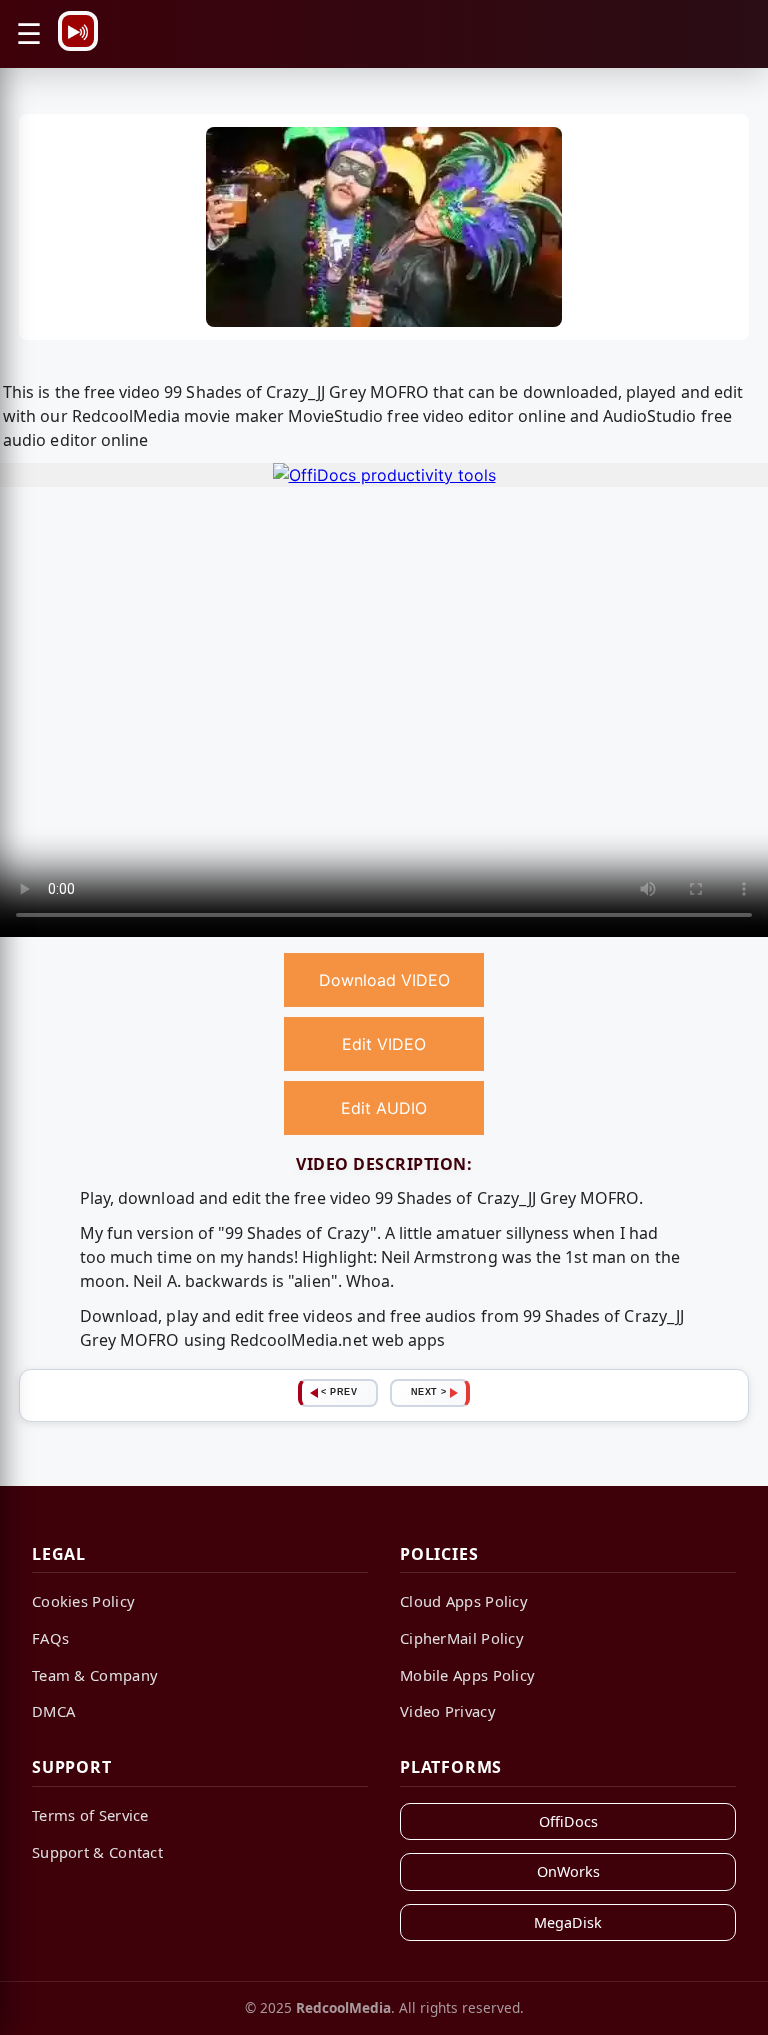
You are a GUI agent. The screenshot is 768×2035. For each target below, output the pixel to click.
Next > (429, 1392)
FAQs (50, 1638)
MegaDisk (568, 1922)
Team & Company (95, 1675)
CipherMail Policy (462, 1638)
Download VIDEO (384, 980)
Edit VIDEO (384, 1044)
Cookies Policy (83, 1601)
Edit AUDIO (384, 1108)
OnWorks (568, 1871)
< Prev (339, 1392)
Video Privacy (448, 1711)
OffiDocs (568, 1821)
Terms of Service (90, 1815)
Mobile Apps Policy (467, 1675)
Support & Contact (97, 1852)
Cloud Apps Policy (464, 1601)
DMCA (53, 1711)
